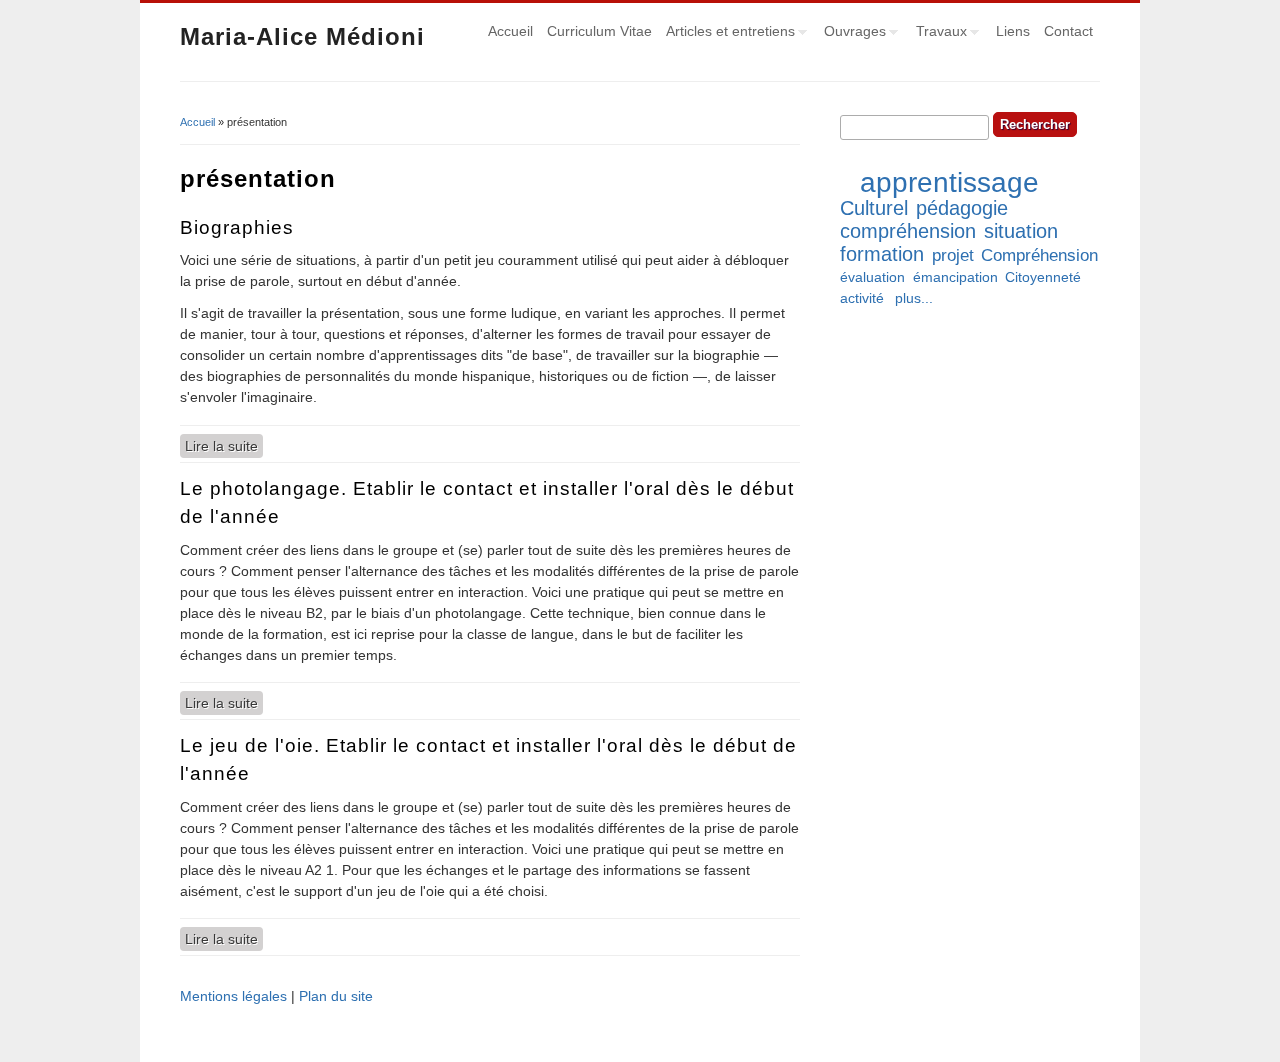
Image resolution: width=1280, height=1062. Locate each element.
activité (862, 298)
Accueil (510, 31)
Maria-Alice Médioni (302, 36)
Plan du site (336, 996)
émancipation (955, 277)
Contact (1068, 31)
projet (953, 255)
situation (1021, 231)
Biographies (237, 227)
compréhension (908, 231)
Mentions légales (233, 996)
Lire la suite (224, 446)
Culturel (874, 208)
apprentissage (949, 182)
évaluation (872, 277)
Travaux (938, 34)
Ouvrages (851, 34)
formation (882, 254)
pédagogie (962, 208)
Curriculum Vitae (599, 31)
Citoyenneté (1043, 277)
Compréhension (1039, 255)
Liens (1013, 31)
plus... (914, 298)
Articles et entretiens (727, 34)
